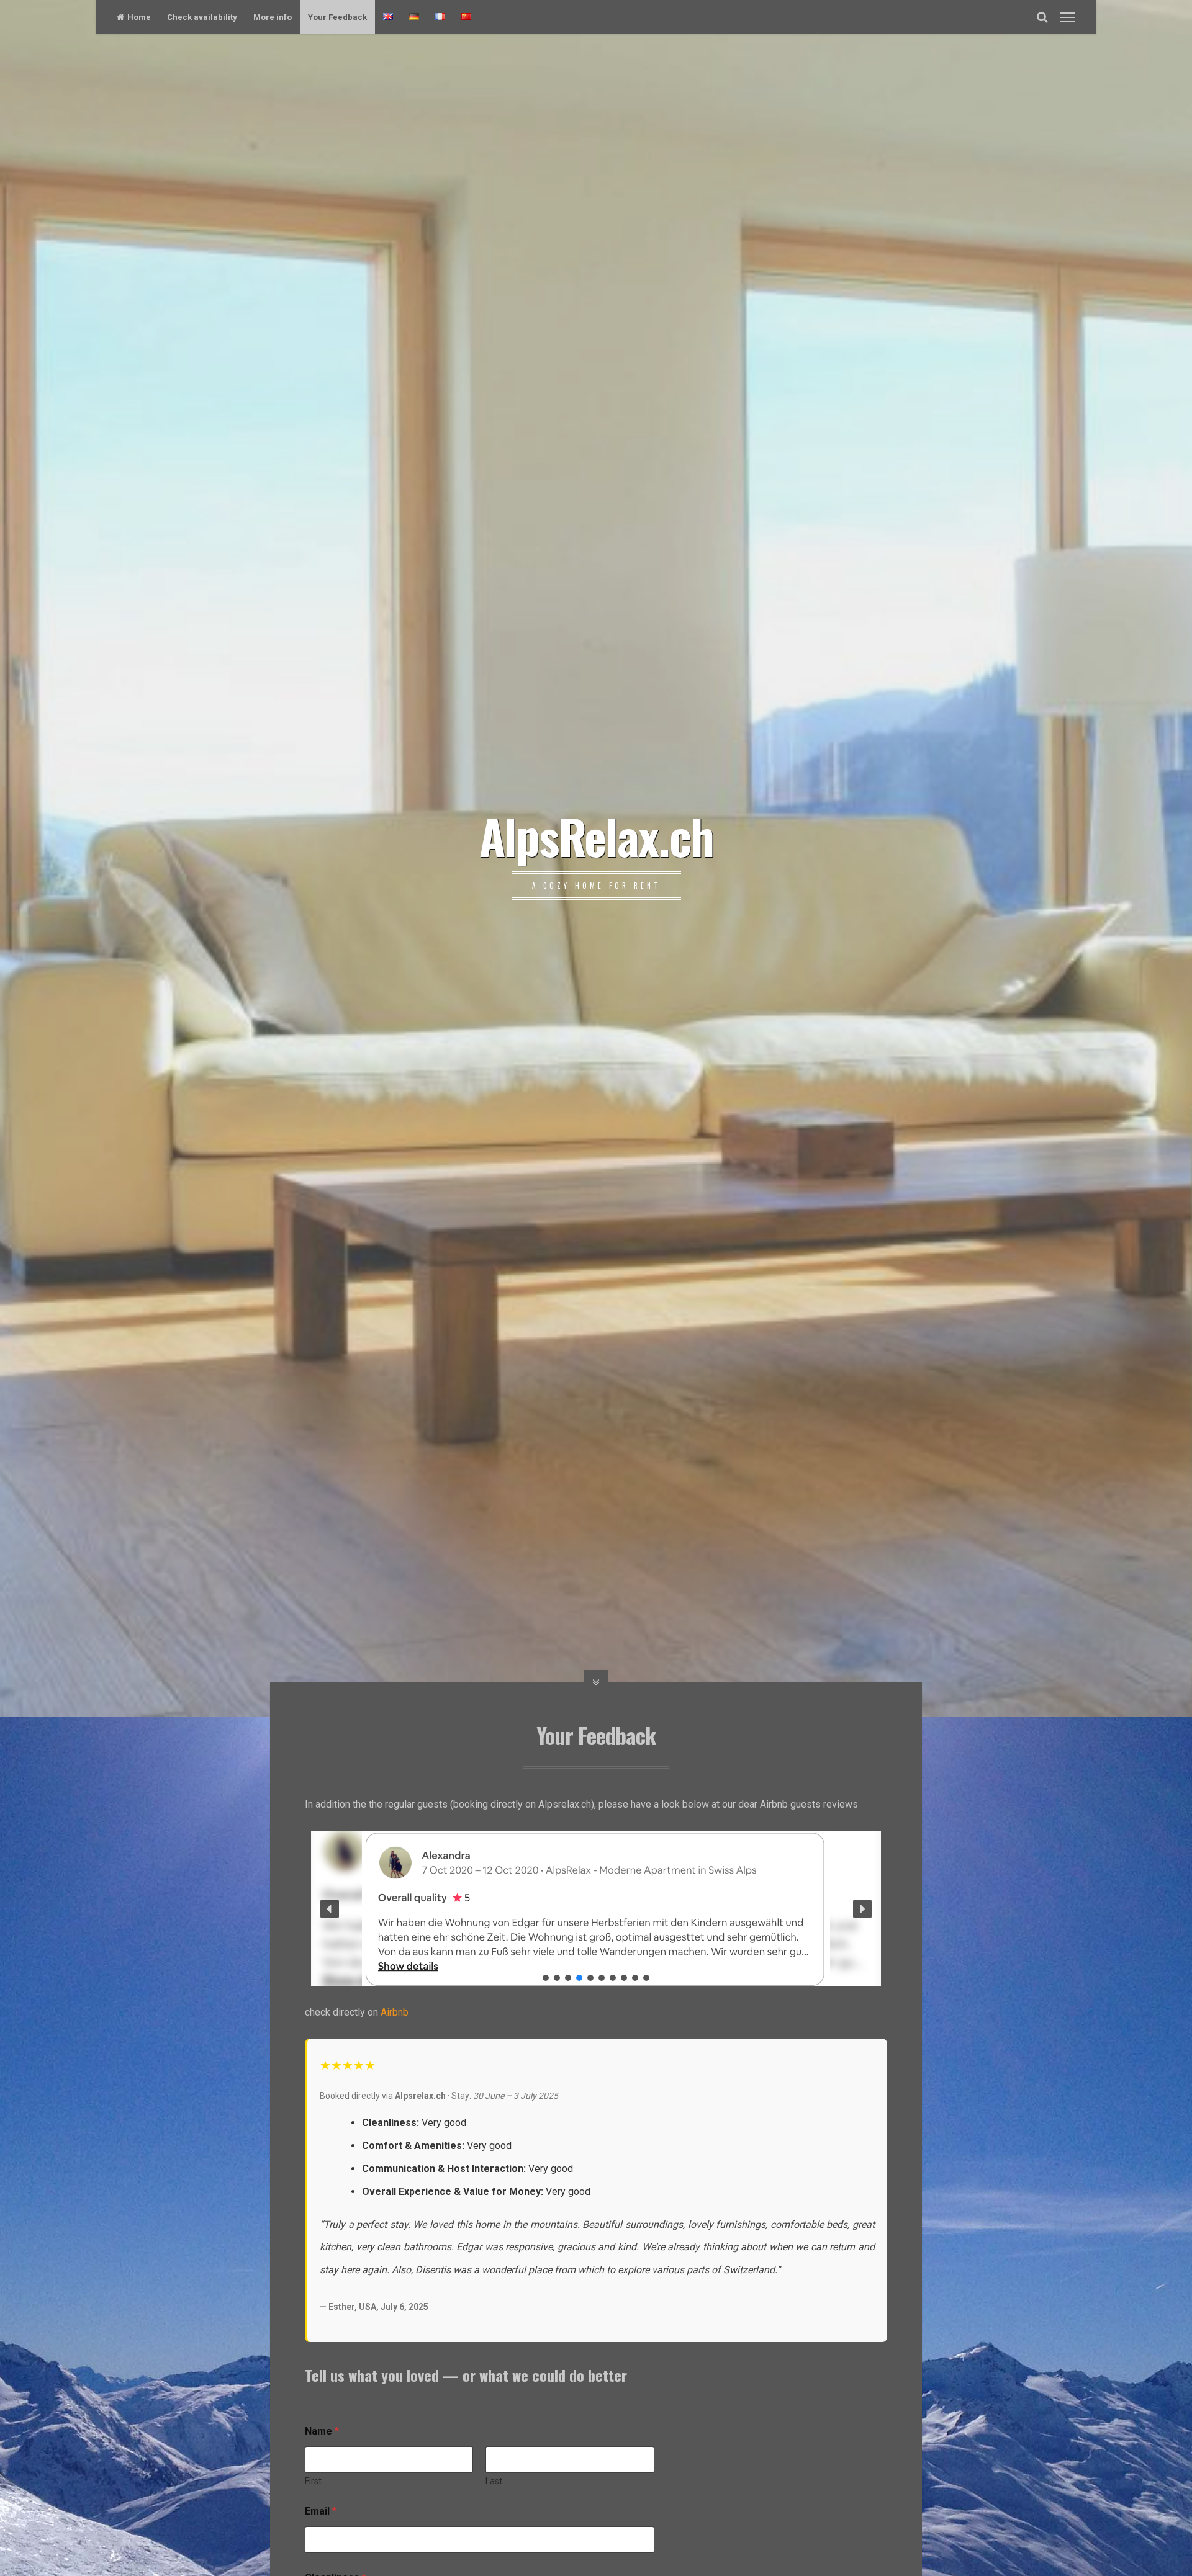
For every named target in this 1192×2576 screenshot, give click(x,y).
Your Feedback (337, 17)
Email (321, 2511)
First (313, 2481)
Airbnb (395, 2012)
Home (139, 17)
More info (273, 17)
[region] (596, 1909)
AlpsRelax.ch (596, 835)
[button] (330, 1909)
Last (494, 2481)
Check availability (202, 17)
